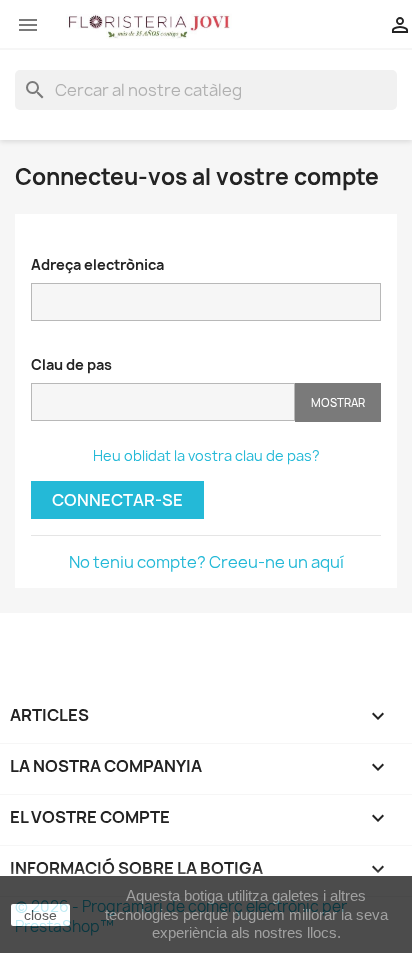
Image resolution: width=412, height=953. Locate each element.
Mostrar (338, 402)
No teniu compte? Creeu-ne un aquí (206, 562)
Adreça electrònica (97, 264)
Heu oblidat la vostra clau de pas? (206, 455)
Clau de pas (71, 364)
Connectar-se (117, 500)
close (40, 915)
